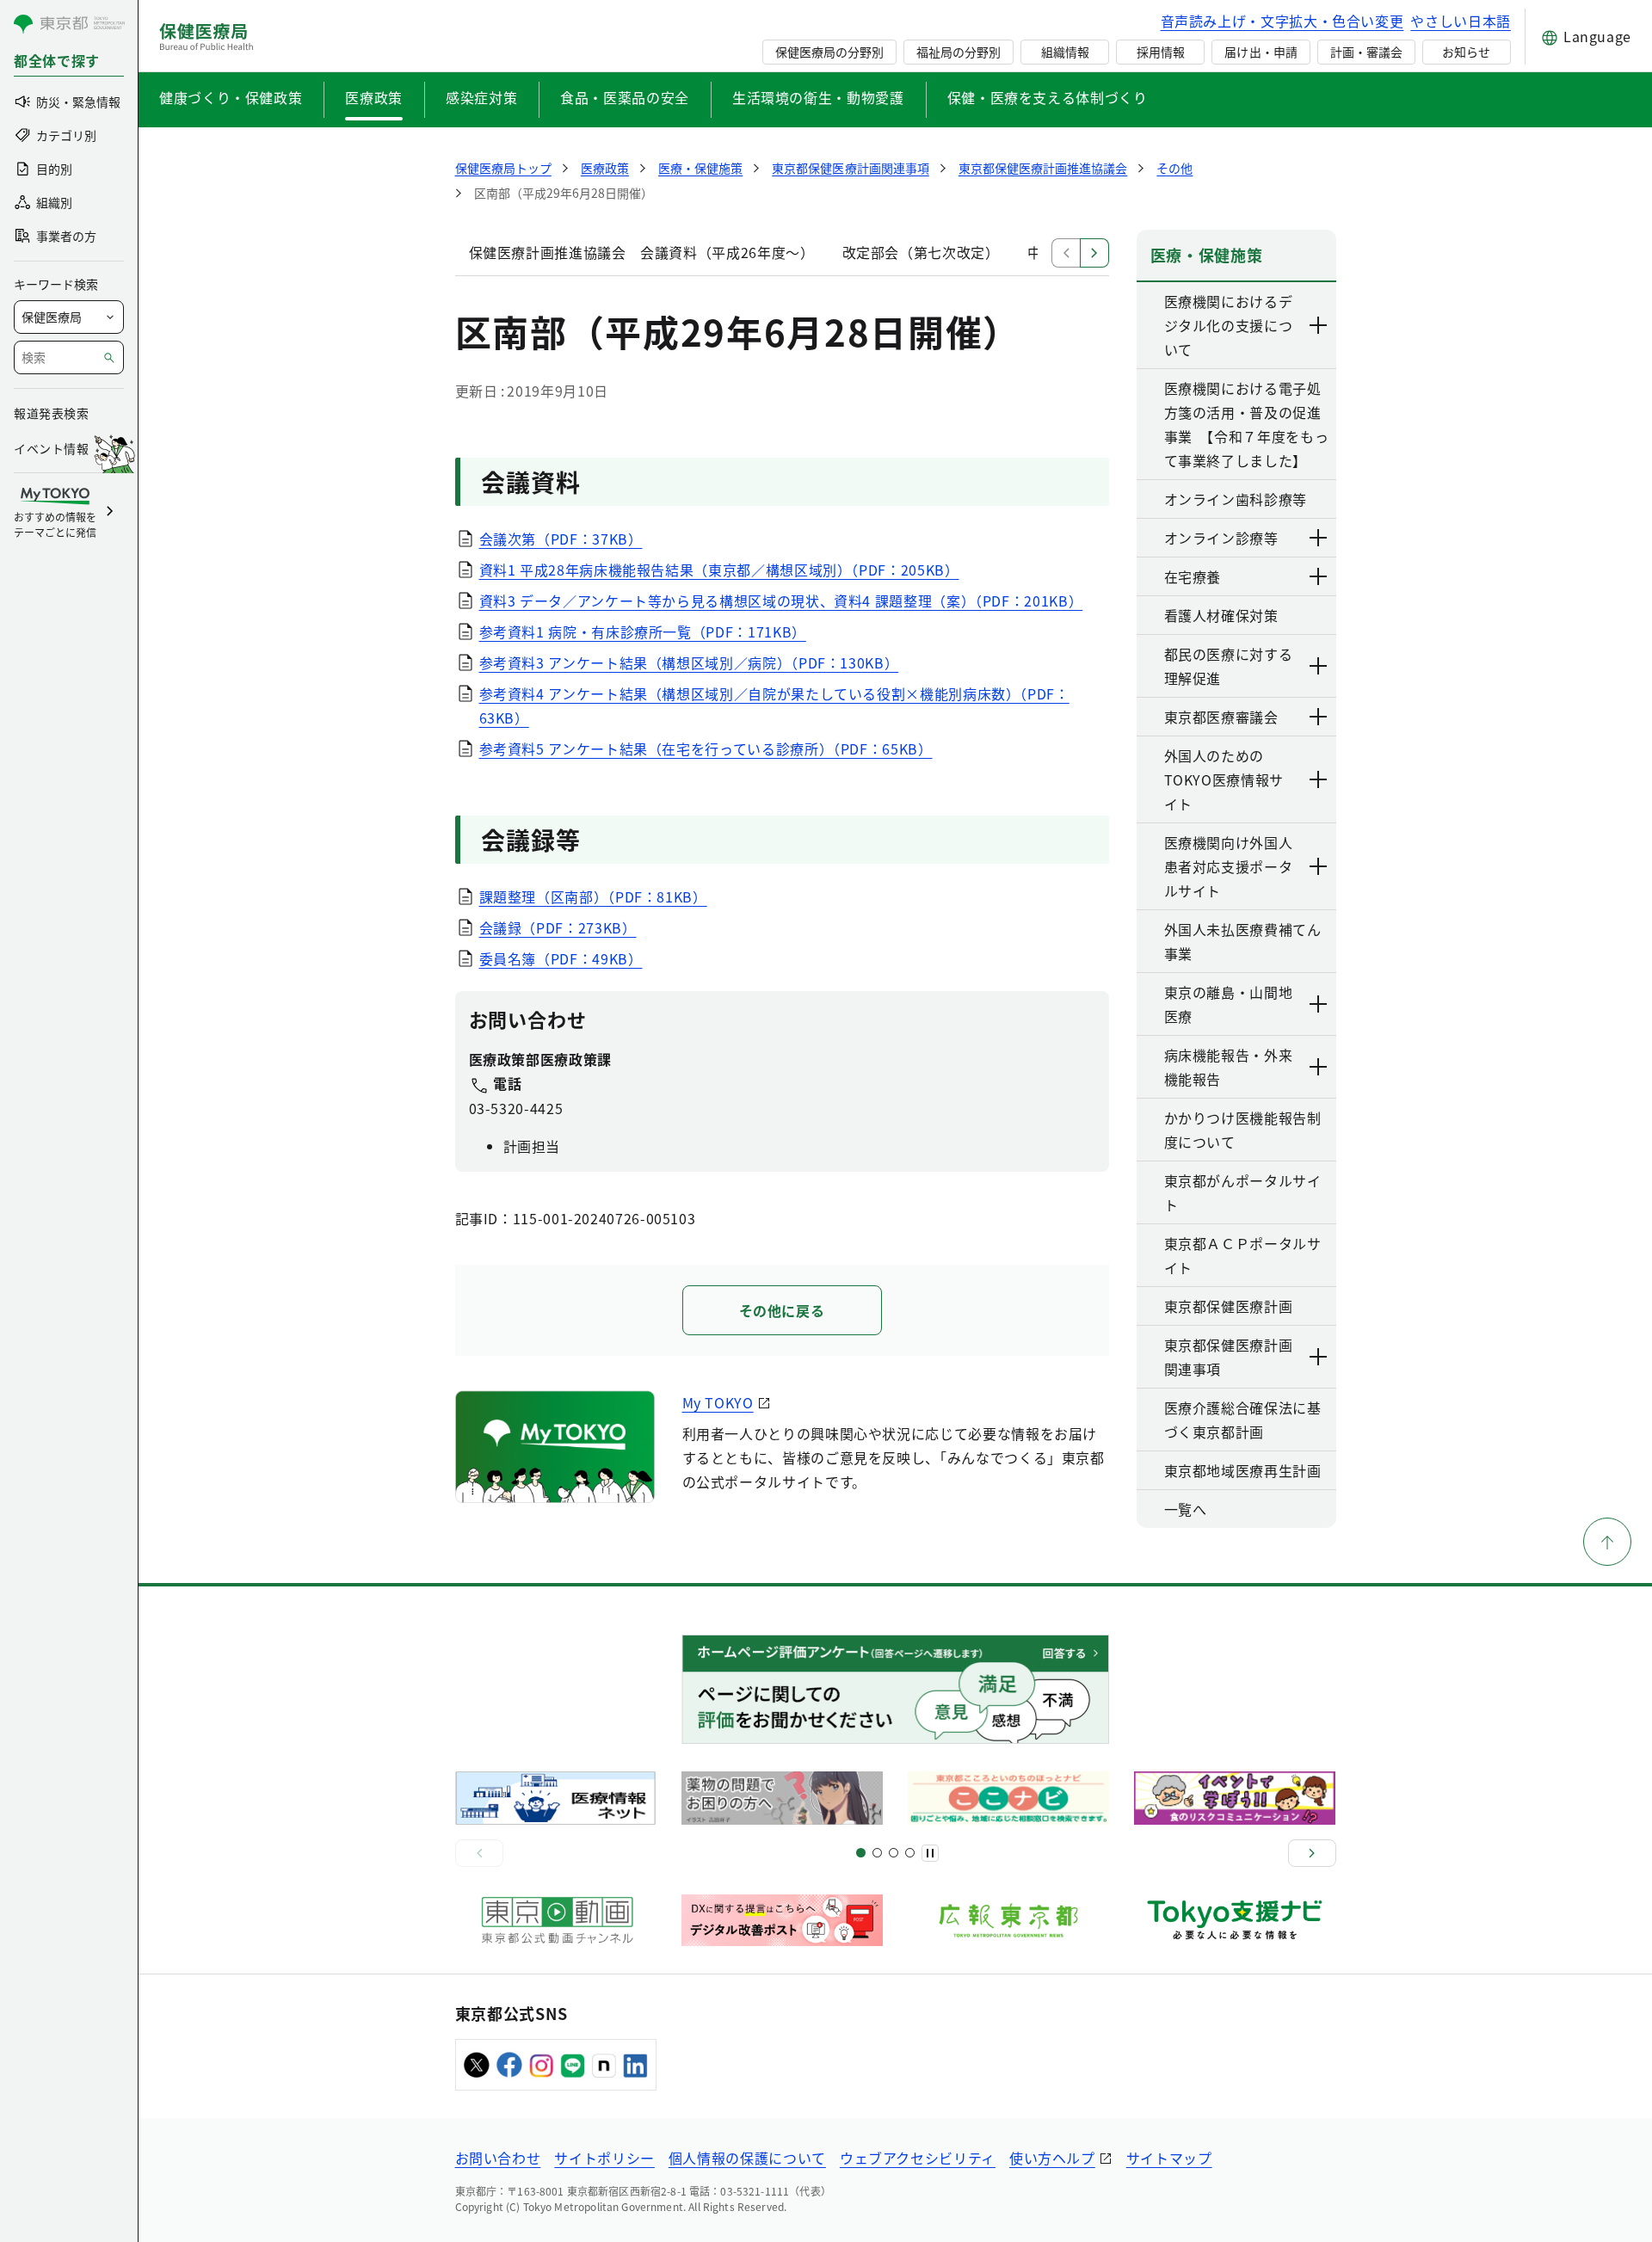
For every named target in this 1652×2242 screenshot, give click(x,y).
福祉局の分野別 (959, 52)
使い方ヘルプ (1052, 2158)
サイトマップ (1169, 2158)
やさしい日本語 (1460, 21)
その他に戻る (782, 1310)
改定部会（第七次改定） (921, 252)
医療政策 (374, 97)
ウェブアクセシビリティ (918, 2158)
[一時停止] (930, 1853)
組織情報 (1065, 52)
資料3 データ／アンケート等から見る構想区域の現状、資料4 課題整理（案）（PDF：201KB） (781, 601)
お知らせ (1466, 52)
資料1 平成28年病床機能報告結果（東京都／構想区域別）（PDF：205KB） (719, 570)
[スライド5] (877, 1853)
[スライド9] (894, 1853)
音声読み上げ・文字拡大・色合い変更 (1282, 21)
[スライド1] (861, 1853)
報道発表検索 (51, 413)
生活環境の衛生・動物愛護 (818, 97)
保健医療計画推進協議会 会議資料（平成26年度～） (642, 252)
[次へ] (1312, 1853)
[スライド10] (910, 1853)
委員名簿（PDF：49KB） (561, 958)
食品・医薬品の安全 (625, 97)
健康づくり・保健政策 (231, 97)
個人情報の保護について (747, 2158)
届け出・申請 (1261, 52)
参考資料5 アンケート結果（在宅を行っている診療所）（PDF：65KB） (706, 748)
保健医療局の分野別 (829, 52)
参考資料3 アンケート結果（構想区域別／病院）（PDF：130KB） (689, 662)
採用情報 (1161, 52)
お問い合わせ (498, 2158)
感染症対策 (481, 97)
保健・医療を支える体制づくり (1048, 97)
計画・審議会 (1366, 52)
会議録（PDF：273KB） (558, 927)
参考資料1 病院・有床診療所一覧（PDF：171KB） (643, 631)
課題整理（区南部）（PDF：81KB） (593, 896)
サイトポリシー (604, 2158)
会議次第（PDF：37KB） (561, 539)
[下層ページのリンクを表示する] (1319, 325)
